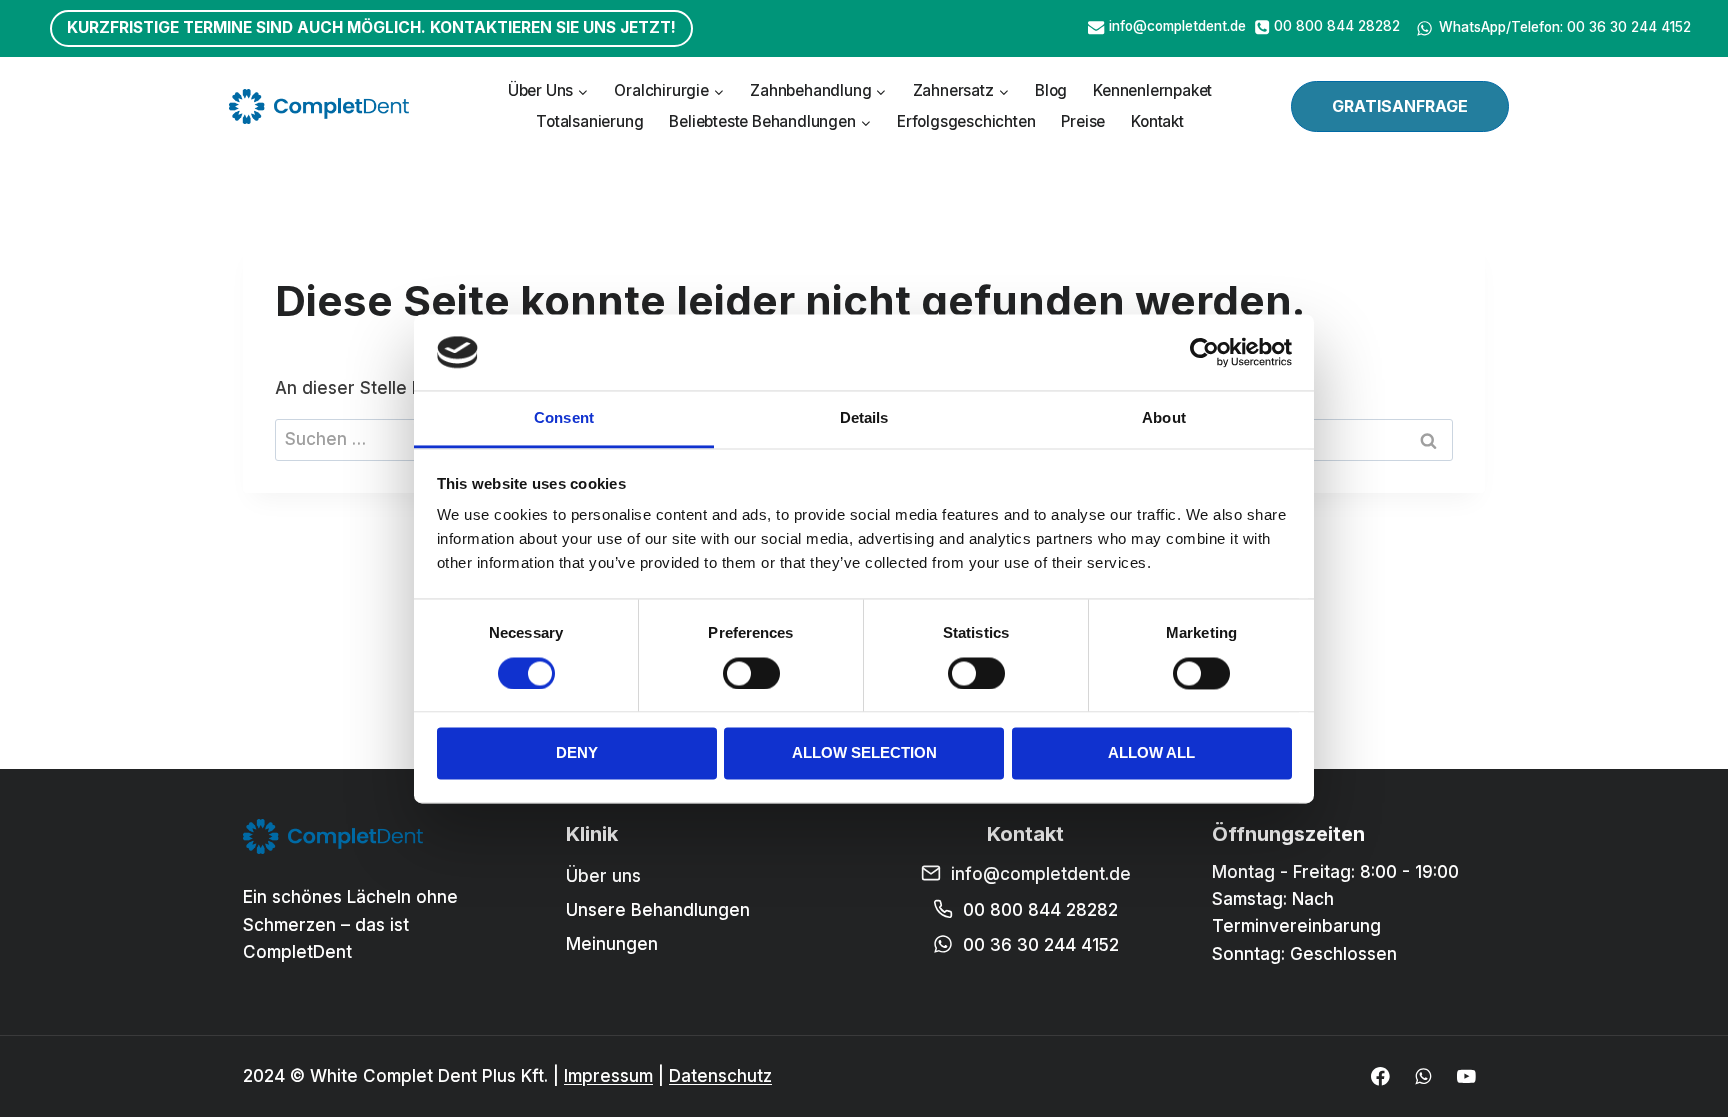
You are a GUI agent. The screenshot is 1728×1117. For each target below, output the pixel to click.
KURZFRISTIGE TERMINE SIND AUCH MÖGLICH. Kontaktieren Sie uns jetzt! (371, 27)
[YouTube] (1466, 1076)
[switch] (751, 673)
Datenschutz (720, 1076)
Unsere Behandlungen (658, 910)
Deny (577, 753)
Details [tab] (864, 418)
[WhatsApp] (1423, 1076)
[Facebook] (1380, 1076)
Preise (1083, 121)
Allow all (1151, 753)
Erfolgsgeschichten (966, 121)
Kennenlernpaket (1152, 90)
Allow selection (864, 753)
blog (1051, 90)
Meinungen (612, 944)
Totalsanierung (589, 121)
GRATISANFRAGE (1400, 106)
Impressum (608, 1076)
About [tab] (1164, 418)
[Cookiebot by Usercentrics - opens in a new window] (1204, 352)
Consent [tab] (564, 418)
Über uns (603, 876)
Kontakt (1157, 121)
